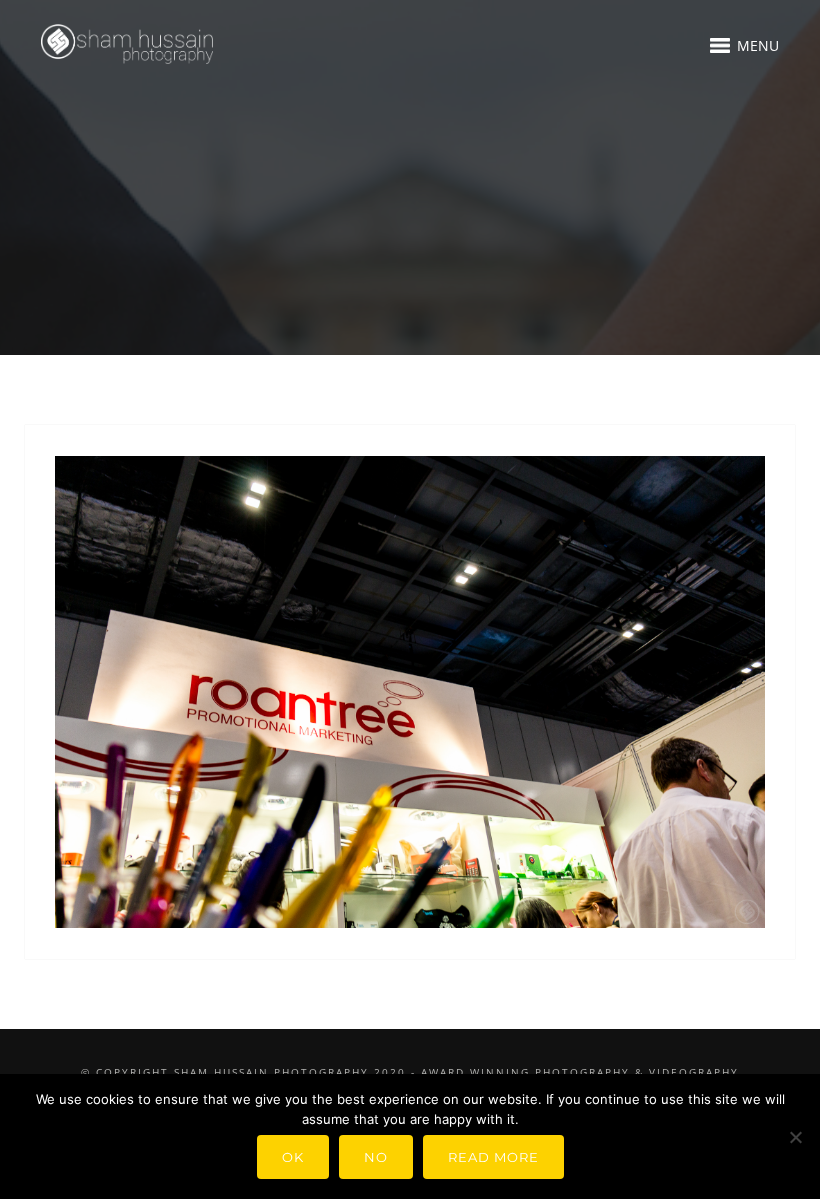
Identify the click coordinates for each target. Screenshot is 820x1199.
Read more (493, 1157)
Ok (293, 1157)
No (376, 1157)
